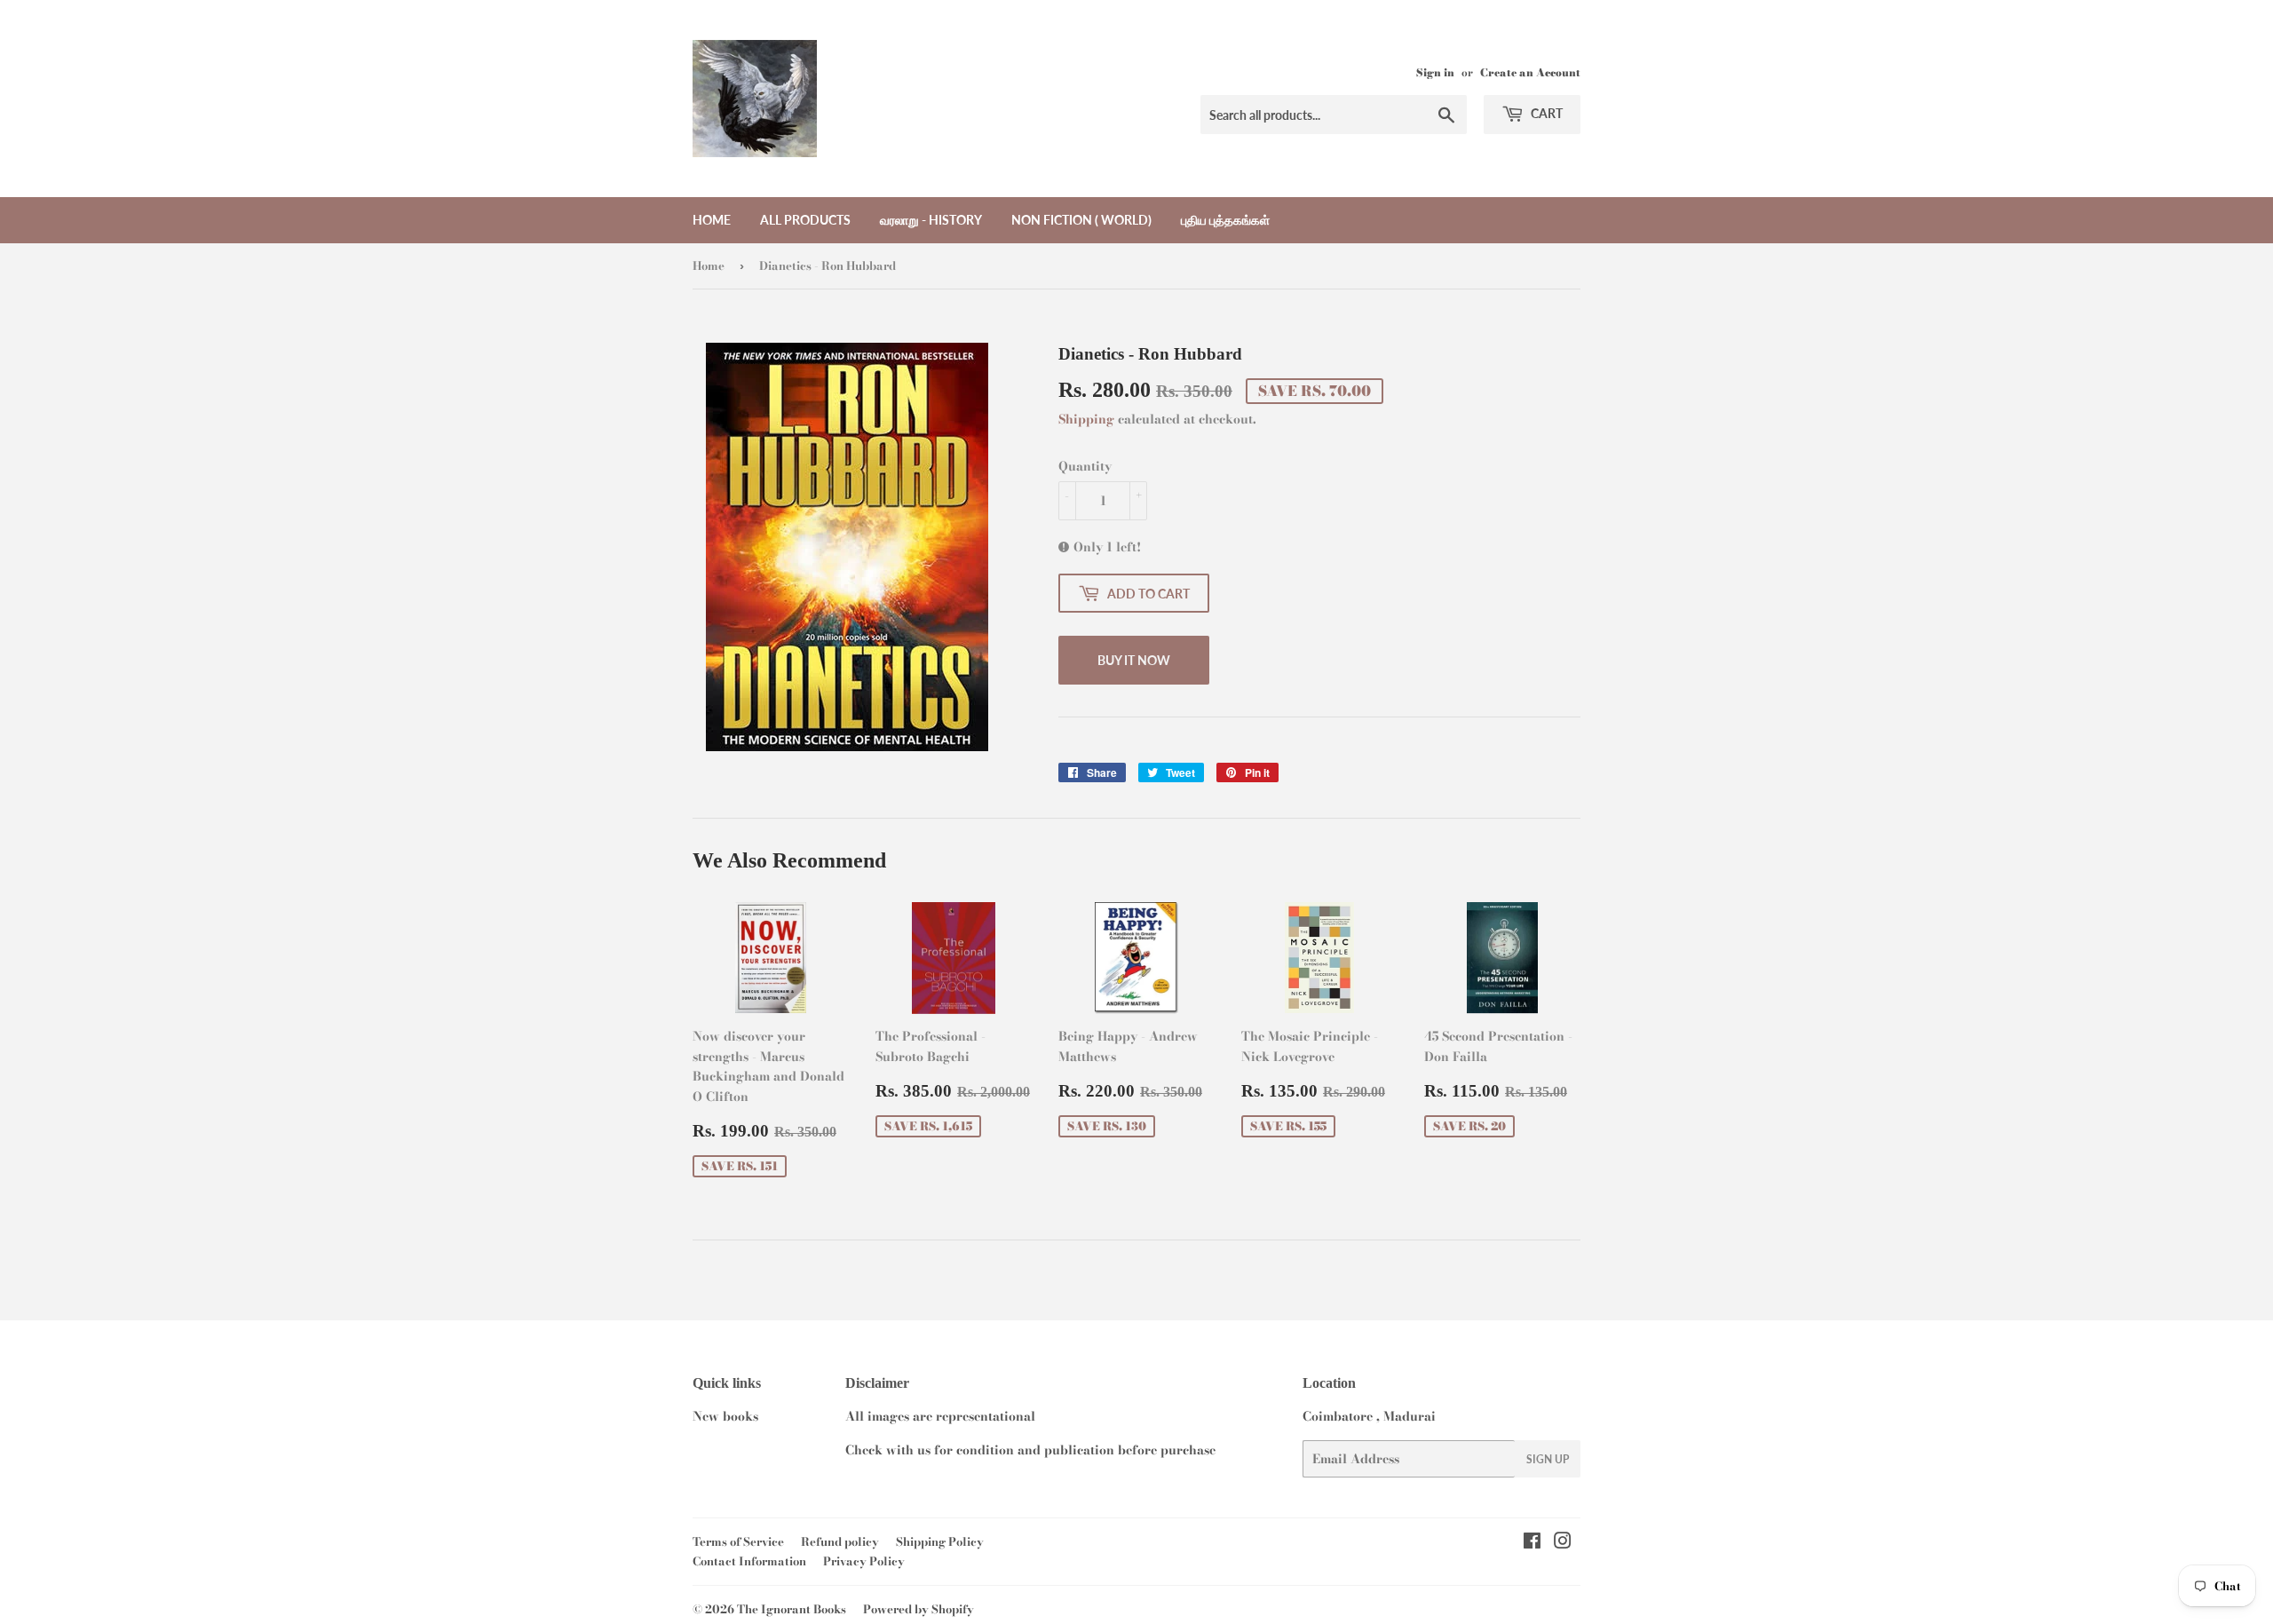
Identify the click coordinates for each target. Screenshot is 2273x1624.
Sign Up (1548, 1459)
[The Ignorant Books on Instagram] (1563, 1543)
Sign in (1435, 73)
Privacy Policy (864, 1561)
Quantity (1085, 466)
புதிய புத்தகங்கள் (1225, 220)
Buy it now (1134, 660)
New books (725, 1416)
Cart (1545, 113)
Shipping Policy (940, 1541)
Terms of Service (738, 1541)
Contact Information (749, 1561)
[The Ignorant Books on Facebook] (1532, 1543)
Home (712, 220)
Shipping (1086, 419)
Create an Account (1530, 73)
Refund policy (840, 1541)
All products (805, 220)
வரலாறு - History (931, 220)
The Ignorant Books (792, 1609)
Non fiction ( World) (1081, 220)
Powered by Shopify (919, 1609)
